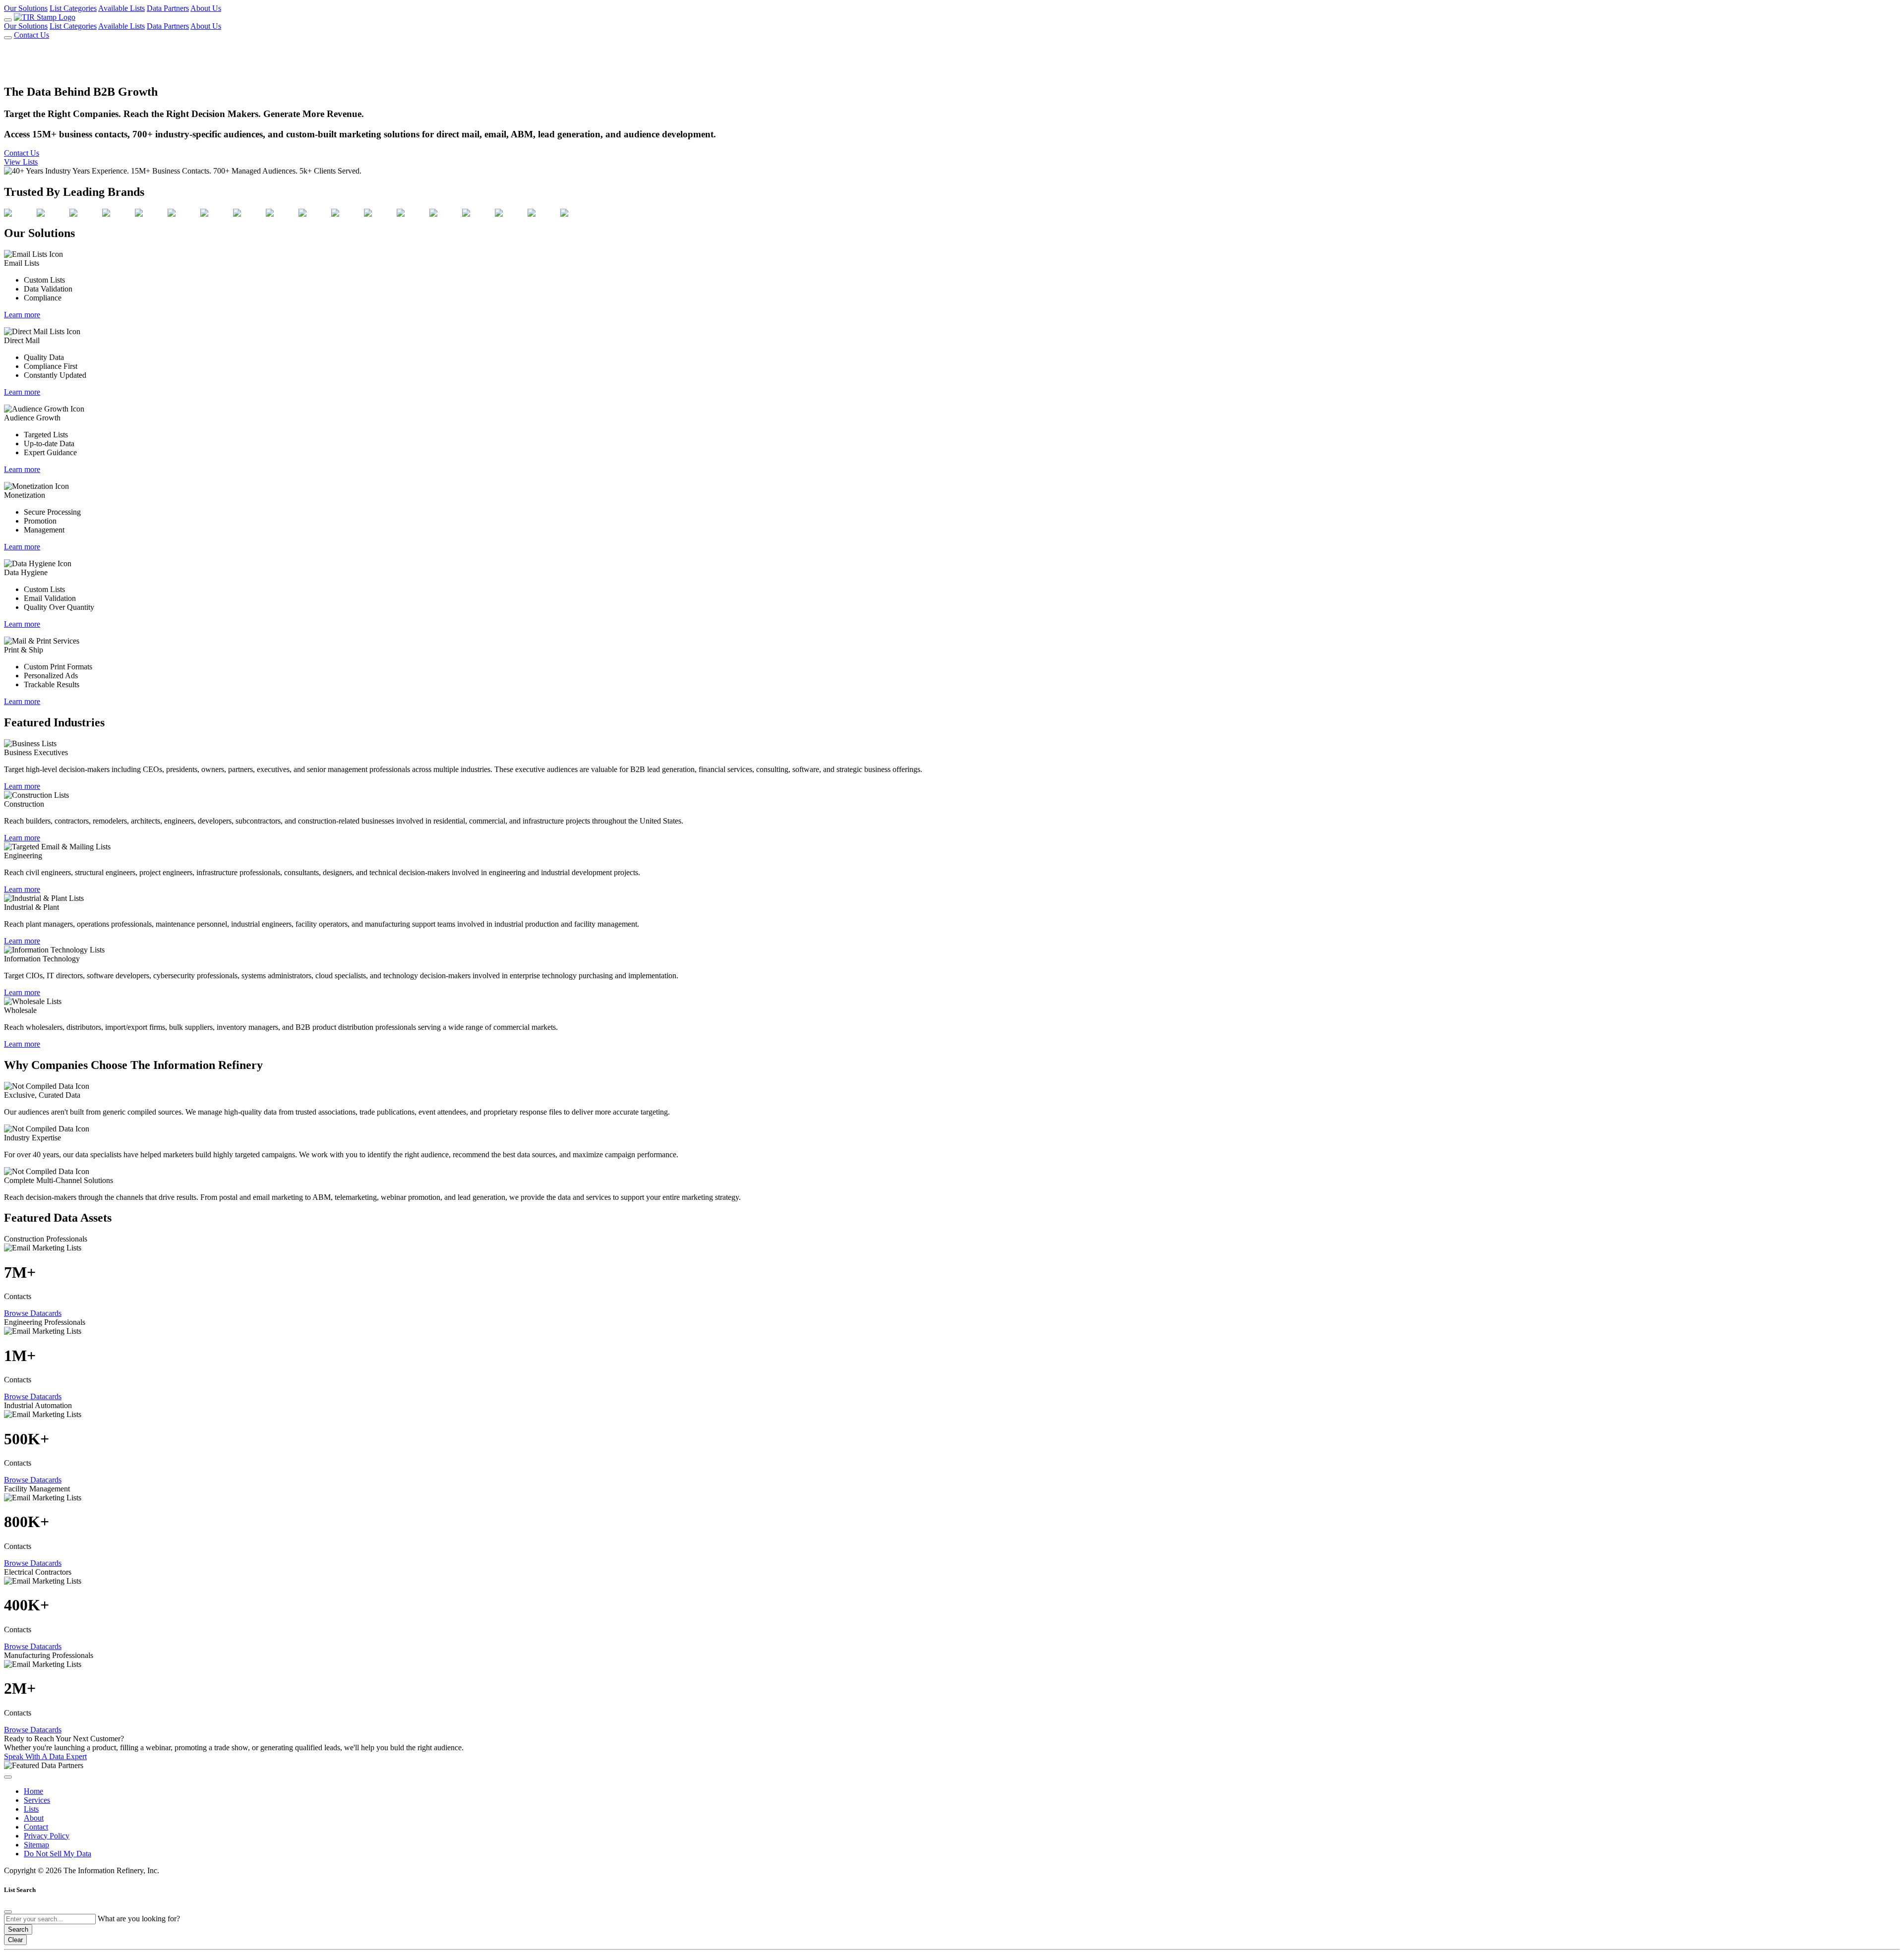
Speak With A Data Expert (45, 1756)
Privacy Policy (47, 1836)
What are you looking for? (139, 1919)
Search (18, 1929)
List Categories (73, 8)
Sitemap (36, 1845)
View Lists (21, 162)
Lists (31, 1809)
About (34, 1818)
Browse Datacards (33, 1313)
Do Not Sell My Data (58, 1854)
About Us (206, 8)
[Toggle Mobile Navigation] (8, 20)
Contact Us (31, 35)
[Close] (8, 1912)
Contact (36, 1827)
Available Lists (121, 8)
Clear (15, 1940)
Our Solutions (26, 8)
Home (33, 1791)
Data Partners (168, 8)
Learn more (22, 315)
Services (37, 1800)
